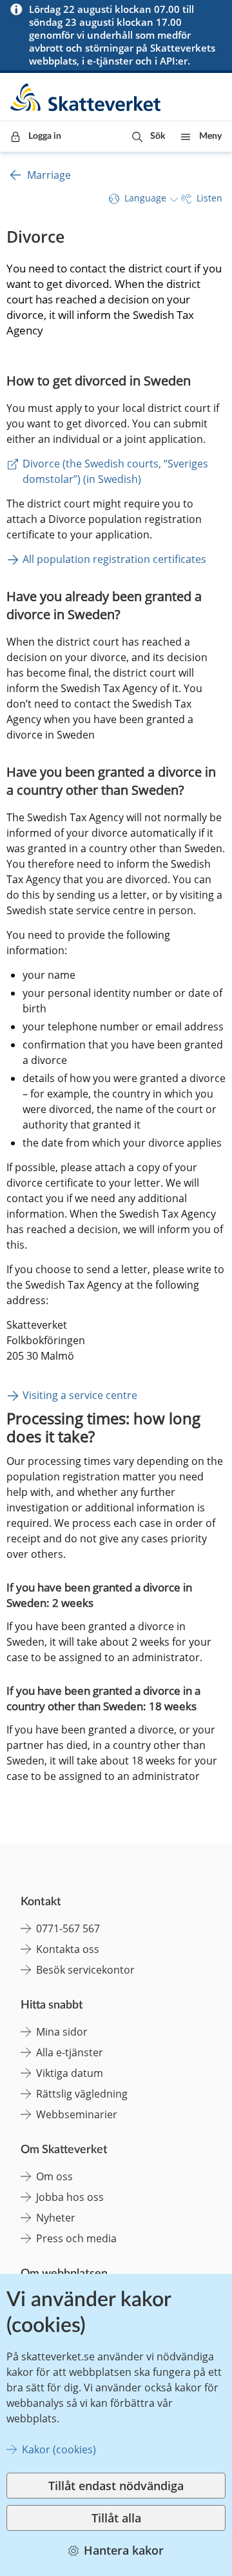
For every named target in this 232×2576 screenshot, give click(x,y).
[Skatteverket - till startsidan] (86, 97)
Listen (209, 198)
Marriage (49, 175)
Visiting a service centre (80, 1395)
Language (145, 198)
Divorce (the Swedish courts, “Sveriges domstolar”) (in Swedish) (117, 471)
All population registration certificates (114, 559)
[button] (149, 137)
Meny (210, 136)
